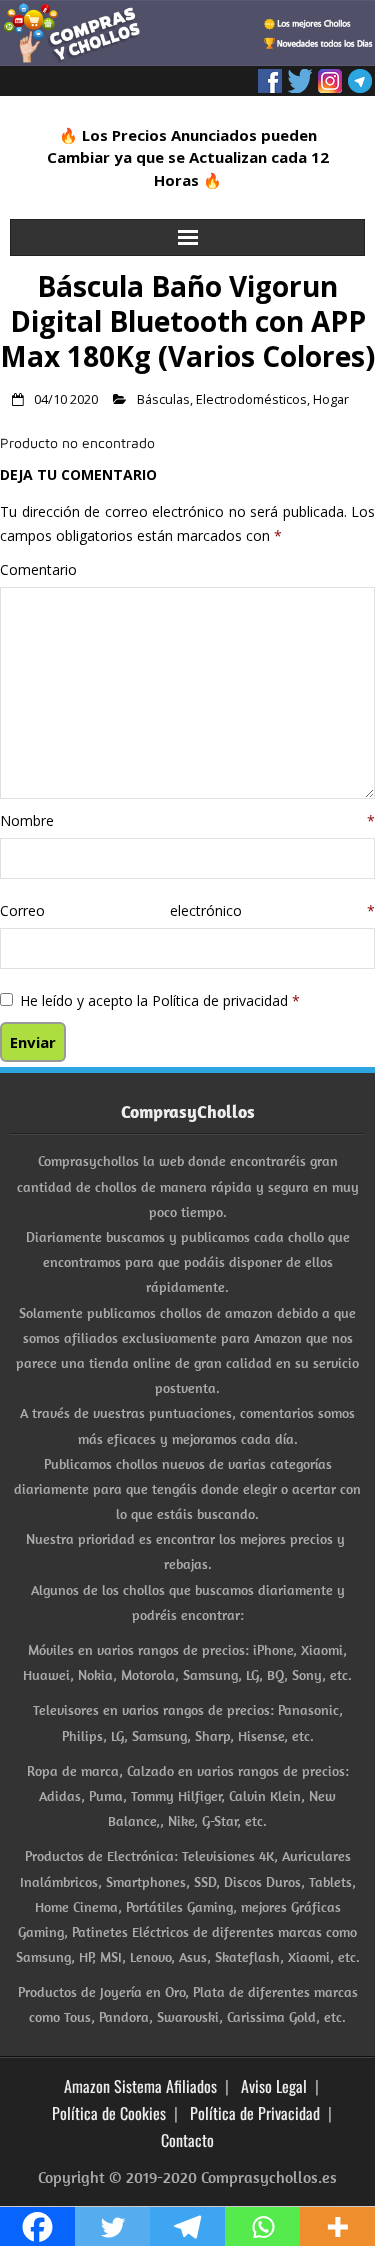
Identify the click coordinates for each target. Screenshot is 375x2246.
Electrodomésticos (251, 399)
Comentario (38, 569)
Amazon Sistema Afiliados (140, 2086)
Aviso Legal (274, 2086)
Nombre (187, 820)
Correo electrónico (187, 910)
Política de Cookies (109, 2113)
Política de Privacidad (255, 2113)
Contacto (187, 2140)
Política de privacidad (222, 1000)
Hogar (331, 399)
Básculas (163, 399)
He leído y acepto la (160, 1000)
